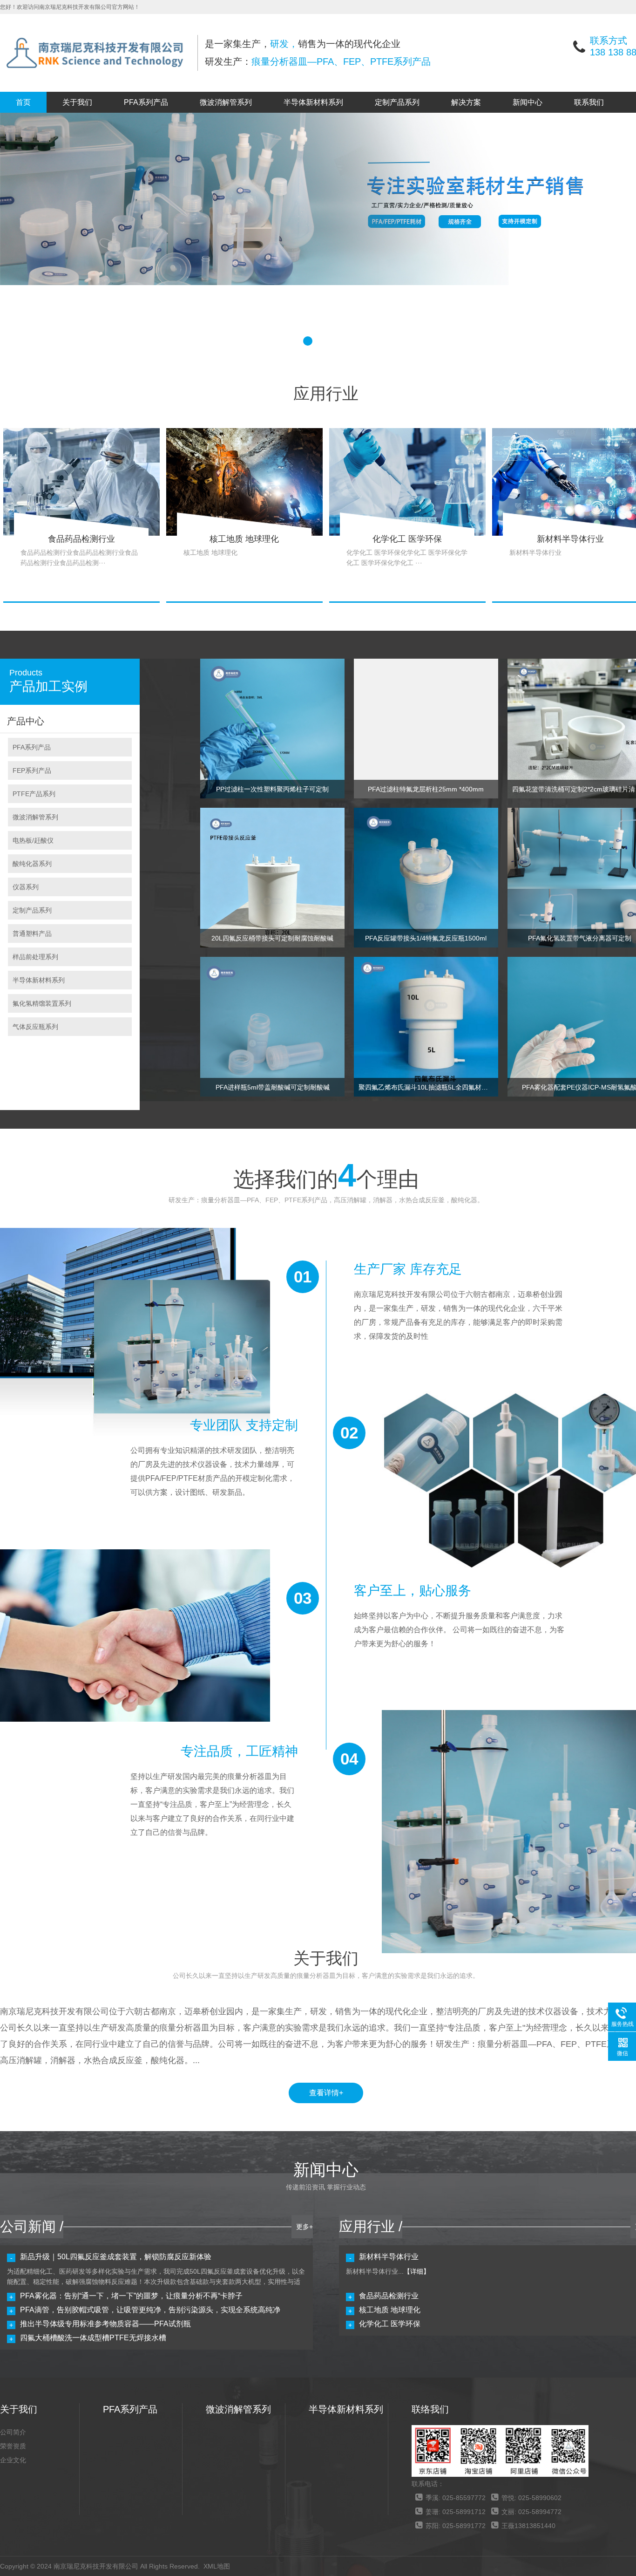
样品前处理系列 (35, 957)
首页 (23, 102)
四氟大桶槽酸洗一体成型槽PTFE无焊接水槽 (93, 2338)
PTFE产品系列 (34, 794)
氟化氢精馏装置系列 (42, 1003)
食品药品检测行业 (389, 2296)
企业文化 (13, 2460)
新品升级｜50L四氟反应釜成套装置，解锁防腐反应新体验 (116, 2257)
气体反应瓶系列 (35, 1027)
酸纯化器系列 (32, 864)
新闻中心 (528, 102)
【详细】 (417, 2271)
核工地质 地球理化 (390, 2310)
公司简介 (13, 2432)
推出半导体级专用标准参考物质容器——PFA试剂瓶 (105, 2324)
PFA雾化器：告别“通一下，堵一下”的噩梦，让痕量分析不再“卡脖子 (131, 2296)
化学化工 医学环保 (390, 2324)
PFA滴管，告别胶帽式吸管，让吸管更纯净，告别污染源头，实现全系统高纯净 (150, 2310)
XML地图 (217, 2566)
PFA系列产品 (146, 102)
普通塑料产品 (32, 934)
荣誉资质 (13, 2446)
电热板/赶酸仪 (33, 840)
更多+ (304, 2227)
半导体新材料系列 (313, 102)
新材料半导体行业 (389, 2257)
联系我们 (589, 102)
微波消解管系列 (226, 102)
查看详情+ (326, 2093)
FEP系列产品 (32, 770)
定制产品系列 (397, 102)
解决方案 (466, 102)
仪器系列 (26, 887)
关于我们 (77, 102)
